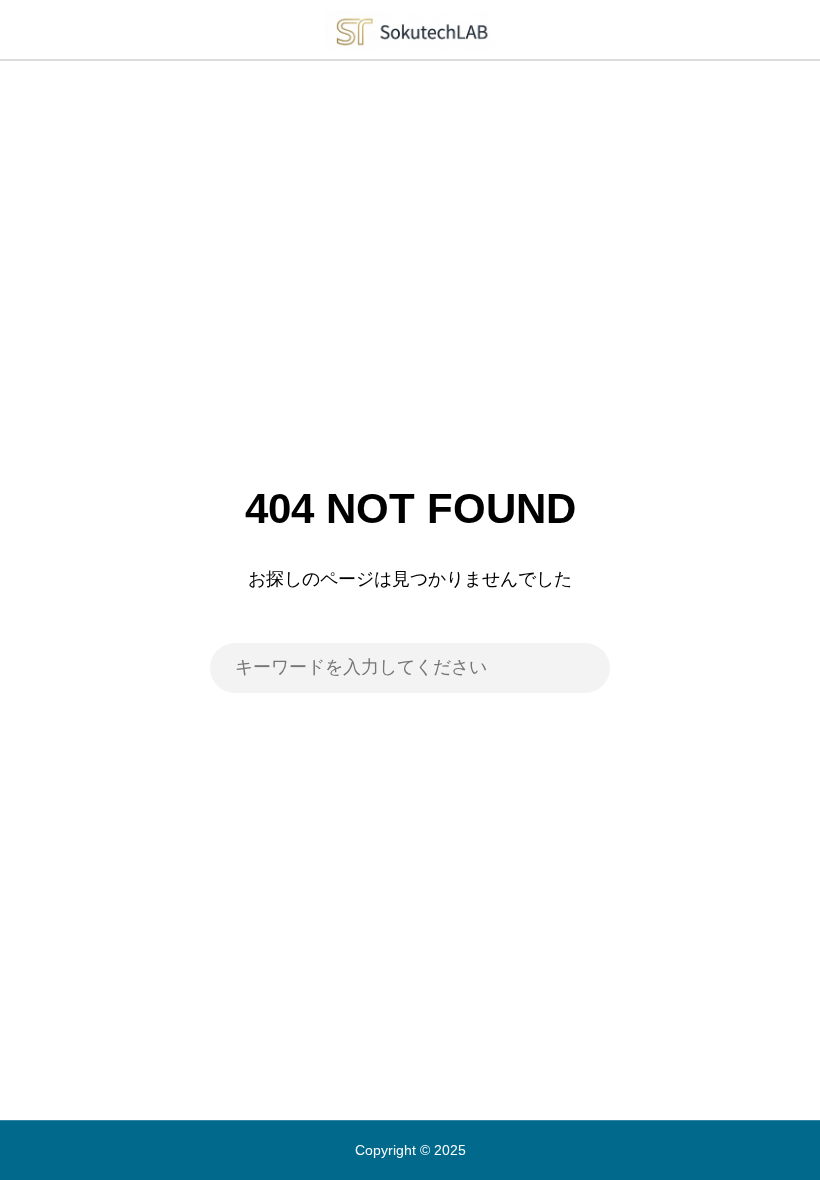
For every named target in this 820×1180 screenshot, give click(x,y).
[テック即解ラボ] (410, 29)
